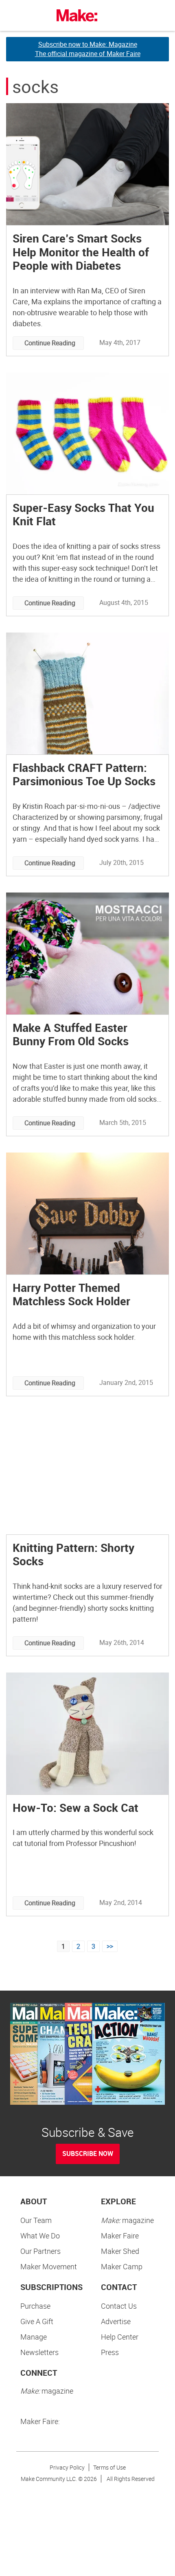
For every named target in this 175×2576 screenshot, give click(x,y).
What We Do (40, 2236)
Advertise (116, 2321)
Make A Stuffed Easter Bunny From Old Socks (71, 1034)
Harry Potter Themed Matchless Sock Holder (71, 1294)
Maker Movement (49, 2266)
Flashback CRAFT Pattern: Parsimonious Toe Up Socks (84, 774)
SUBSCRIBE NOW (88, 2154)
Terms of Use (109, 2467)
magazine (127, 2220)
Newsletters (39, 2352)
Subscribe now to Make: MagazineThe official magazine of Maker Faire (88, 49)
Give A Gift (37, 2321)
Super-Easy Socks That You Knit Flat (83, 514)
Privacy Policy (67, 2467)
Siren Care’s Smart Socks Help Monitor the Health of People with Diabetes (81, 252)
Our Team (36, 2220)
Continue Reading (50, 343)
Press (110, 2352)
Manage (34, 2337)
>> (110, 1946)
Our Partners (40, 2251)
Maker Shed (120, 2251)
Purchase (35, 2306)
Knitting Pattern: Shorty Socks (73, 1554)
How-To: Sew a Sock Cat (75, 1807)
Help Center (120, 2337)
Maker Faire (120, 2236)
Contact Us (119, 2306)
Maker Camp (122, 2266)
